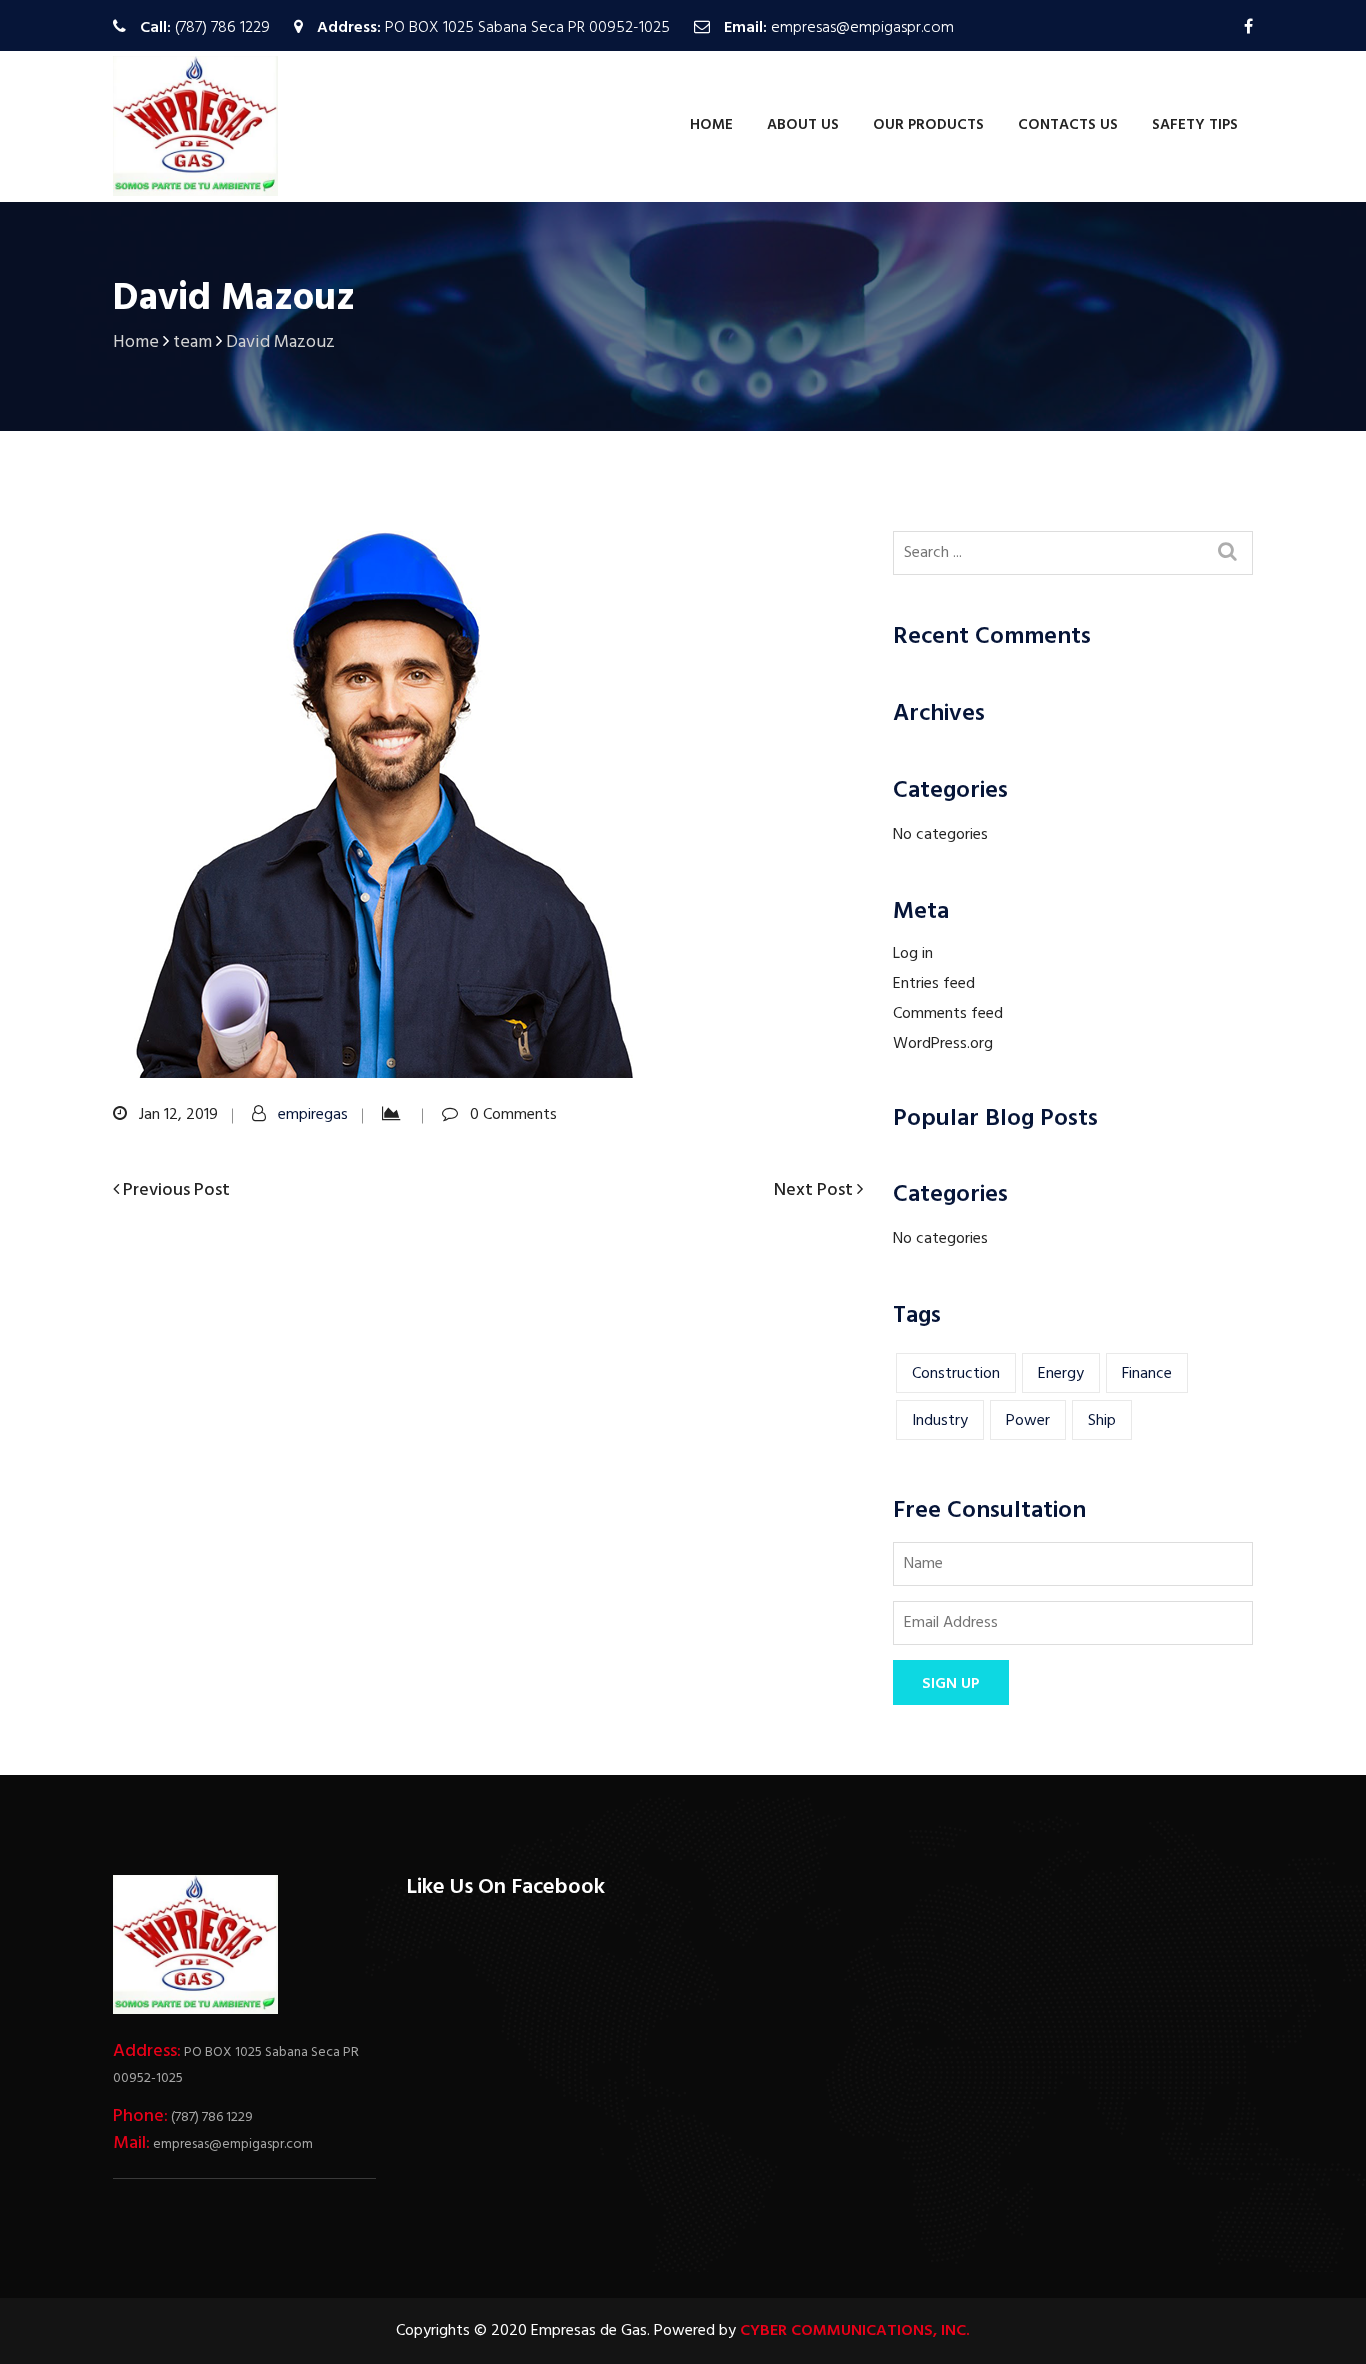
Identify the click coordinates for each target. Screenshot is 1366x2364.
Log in (913, 954)
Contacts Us (1068, 125)
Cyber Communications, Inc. (855, 2331)
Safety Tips (1195, 125)
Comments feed (948, 1014)
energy (1061, 1374)
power (1028, 1421)
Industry (940, 1421)
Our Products (928, 125)
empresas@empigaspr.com (862, 28)
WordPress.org (943, 1044)
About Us (803, 125)
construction (956, 1374)
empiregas (313, 1115)
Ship (1102, 1421)
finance (1147, 1374)
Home (711, 125)
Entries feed (934, 984)
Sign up (951, 1684)
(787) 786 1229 (222, 28)
